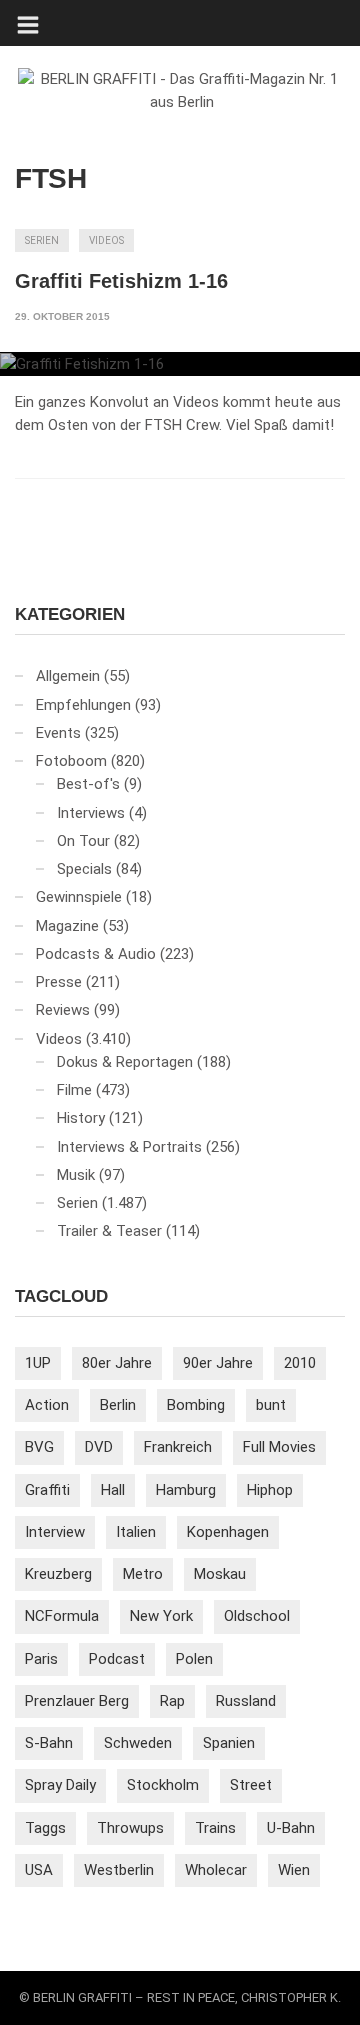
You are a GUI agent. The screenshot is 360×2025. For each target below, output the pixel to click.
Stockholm (163, 1785)
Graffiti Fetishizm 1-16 (121, 281)
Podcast (117, 1659)
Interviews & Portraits (129, 1147)
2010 (300, 1363)
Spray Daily (60, 1785)
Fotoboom (71, 761)
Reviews (63, 1010)
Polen (194, 1659)
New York (161, 1616)
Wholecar (216, 1870)
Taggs (45, 1828)
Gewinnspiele (79, 897)
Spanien (229, 1743)
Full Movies (279, 1447)
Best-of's (88, 784)
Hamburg (186, 1490)
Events (58, 733)
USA (39, 1870)
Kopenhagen (228, 1532)
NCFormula (62, 1616)
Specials (84, 869)
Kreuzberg (58, 1574)
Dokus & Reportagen (125, 1062)
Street (251, 1785)
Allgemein (68, 676)
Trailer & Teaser (109, 1231)
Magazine (67, 926)
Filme (74, 1090)
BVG (39, 1447)
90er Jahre (218, 1363)
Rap (172, 1701)
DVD (99, 1447)
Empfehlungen (83, 705)
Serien (42, 240)
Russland (246, 1701)
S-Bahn (49, 1743)
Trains (215, 1828)
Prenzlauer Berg (77, 1701)
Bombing (196, 1405)
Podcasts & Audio (96, 954)
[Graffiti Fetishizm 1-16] (180, 364)
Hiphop (270, 1490)
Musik (76, 1175)
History (81, 1118)
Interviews (91, 813)
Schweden (138, 1743)
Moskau (220, 1574)
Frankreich (178, 1447)
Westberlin (119, 1870)
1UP (38, 1363)
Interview (55, 1532)
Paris (41, 1659)
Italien (136, 1532)
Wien (294, 1870)
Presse (59, 982)
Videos (106, 240)
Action (47, 1405)
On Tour (83, 841)
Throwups (130, 1828)
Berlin (118, 1405)
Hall (113, 1490)
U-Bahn (291, 1828)
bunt (271, 1405)
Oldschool (257, 1616)
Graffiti (47, 1490)
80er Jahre (117, 1363)
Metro (143, 1574)
